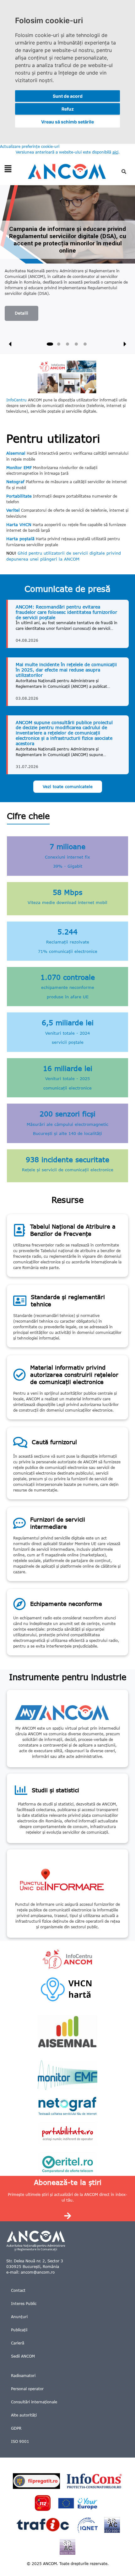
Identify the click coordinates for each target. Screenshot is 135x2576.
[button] (8, 169)
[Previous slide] (10, 344)
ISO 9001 (20, 2441)
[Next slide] (125, 344)
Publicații (19, 2330)
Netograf (15, 482)
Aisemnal (16, 453)
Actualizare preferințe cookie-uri (30, 146)
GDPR (16, 2428)
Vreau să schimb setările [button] (67, 122)
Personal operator (27, 2389)
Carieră (18, 2343)
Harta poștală (20, 539)
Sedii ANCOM (23, 2356)
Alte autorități (24, 2415)
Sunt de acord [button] (68, 96)
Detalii (22, 313)
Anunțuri (19, 2317)
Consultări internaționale (34, 2402)
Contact (18, 2290)
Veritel (13, 510)
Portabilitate (19, 496)
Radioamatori (23, 2376)
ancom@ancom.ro (38, 2272)
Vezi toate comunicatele (68, 786)
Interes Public (24, 2304)
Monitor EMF (19, 468)
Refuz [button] (68, 109)
